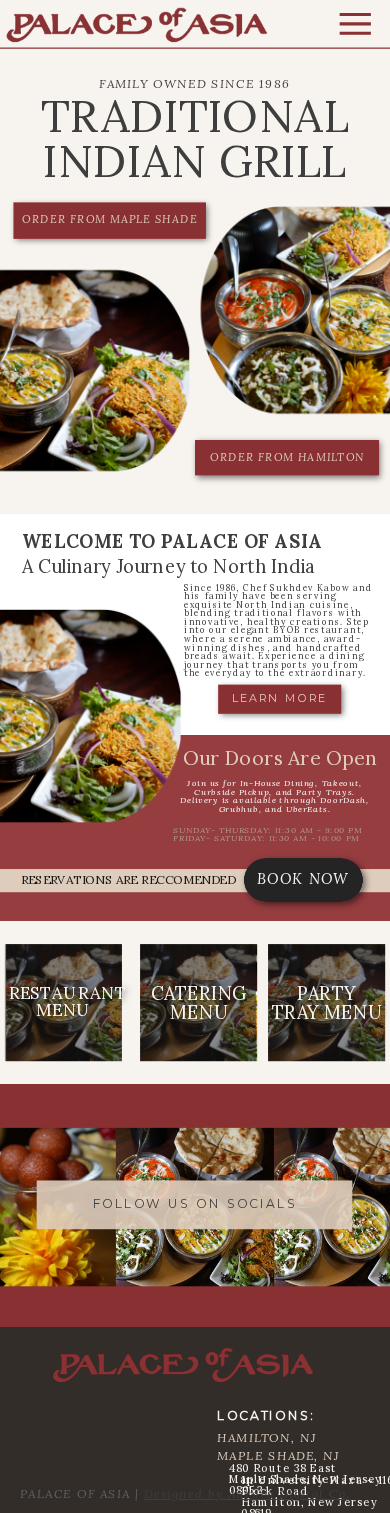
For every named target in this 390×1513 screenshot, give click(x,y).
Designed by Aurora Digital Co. (247, 1494)
